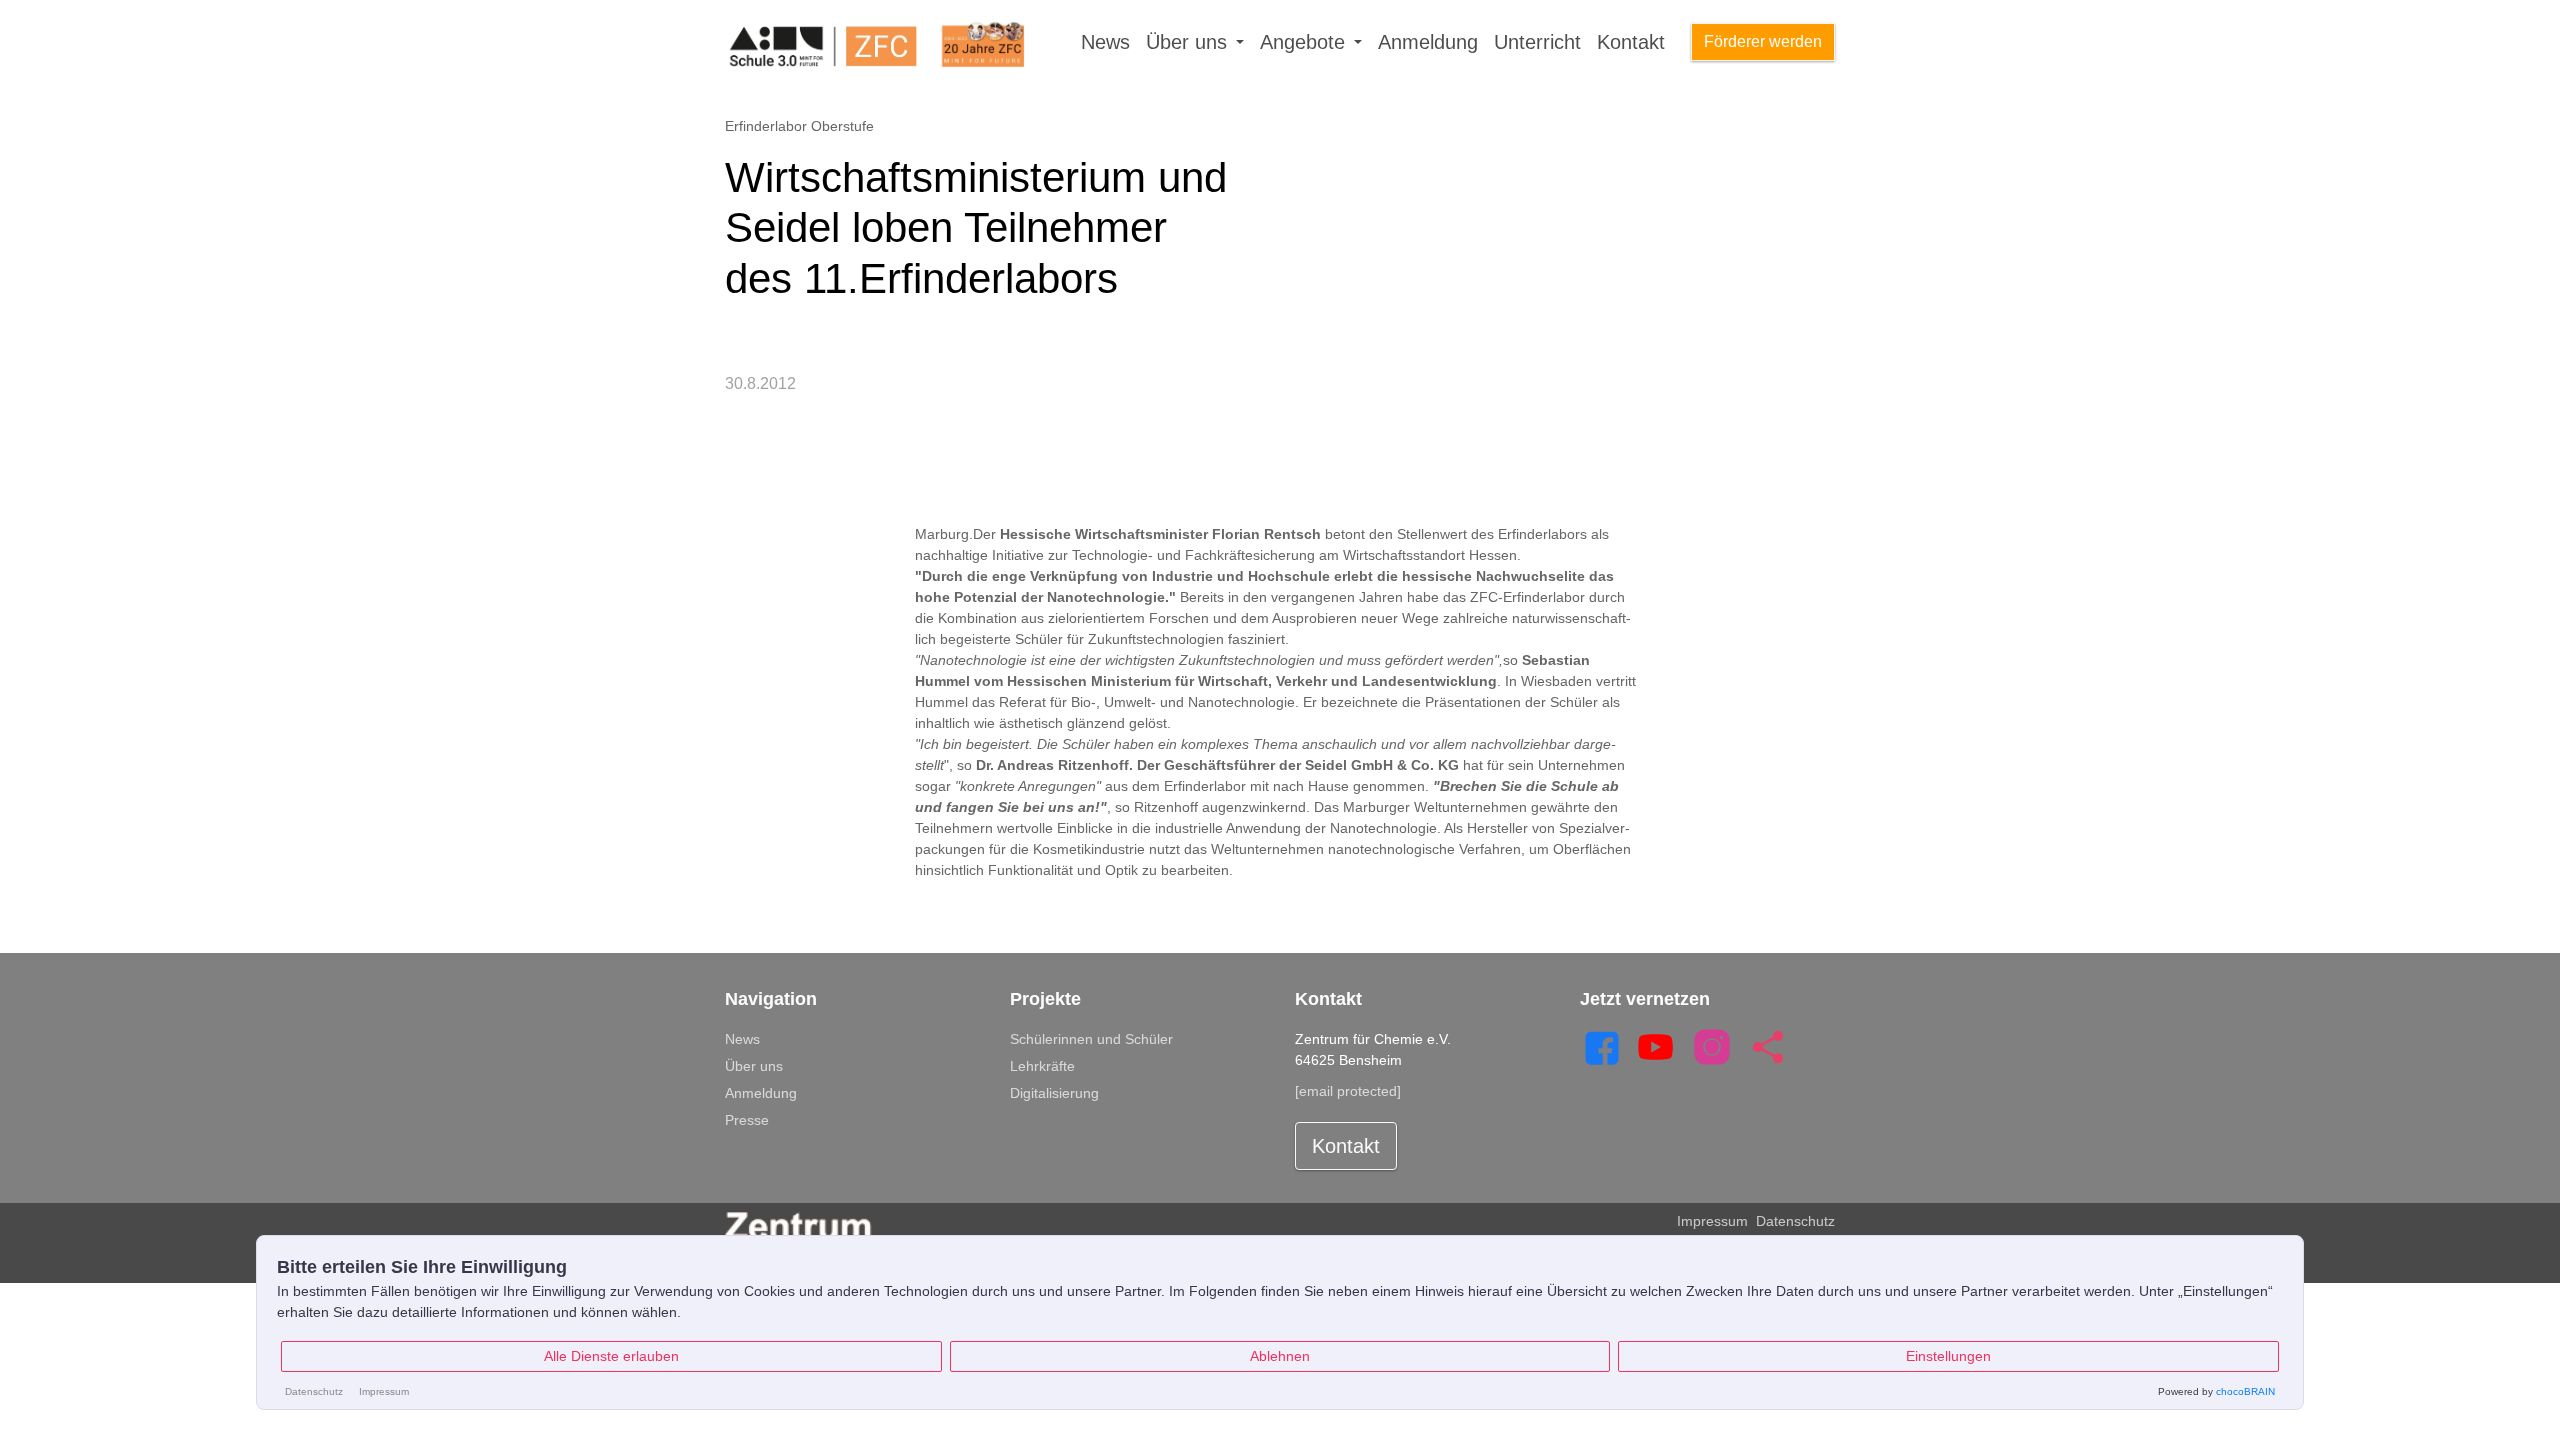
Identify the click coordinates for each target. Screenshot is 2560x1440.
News (1105, 42)
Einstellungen (1948, 1356)
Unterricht (1537, 42)
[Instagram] (1712, 1046)
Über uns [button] (1189, 42)
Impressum (1712, 1221)
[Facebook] (1600, 1046)
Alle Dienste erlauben (611, 1356)
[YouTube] (1656, 1046)
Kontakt (1631, 42)
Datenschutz (1795, 1221)
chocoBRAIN (2245, 1391)
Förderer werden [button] (1763, 41)
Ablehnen (1280, 1356)
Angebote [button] (1305, 42)
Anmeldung (1428, 42)
